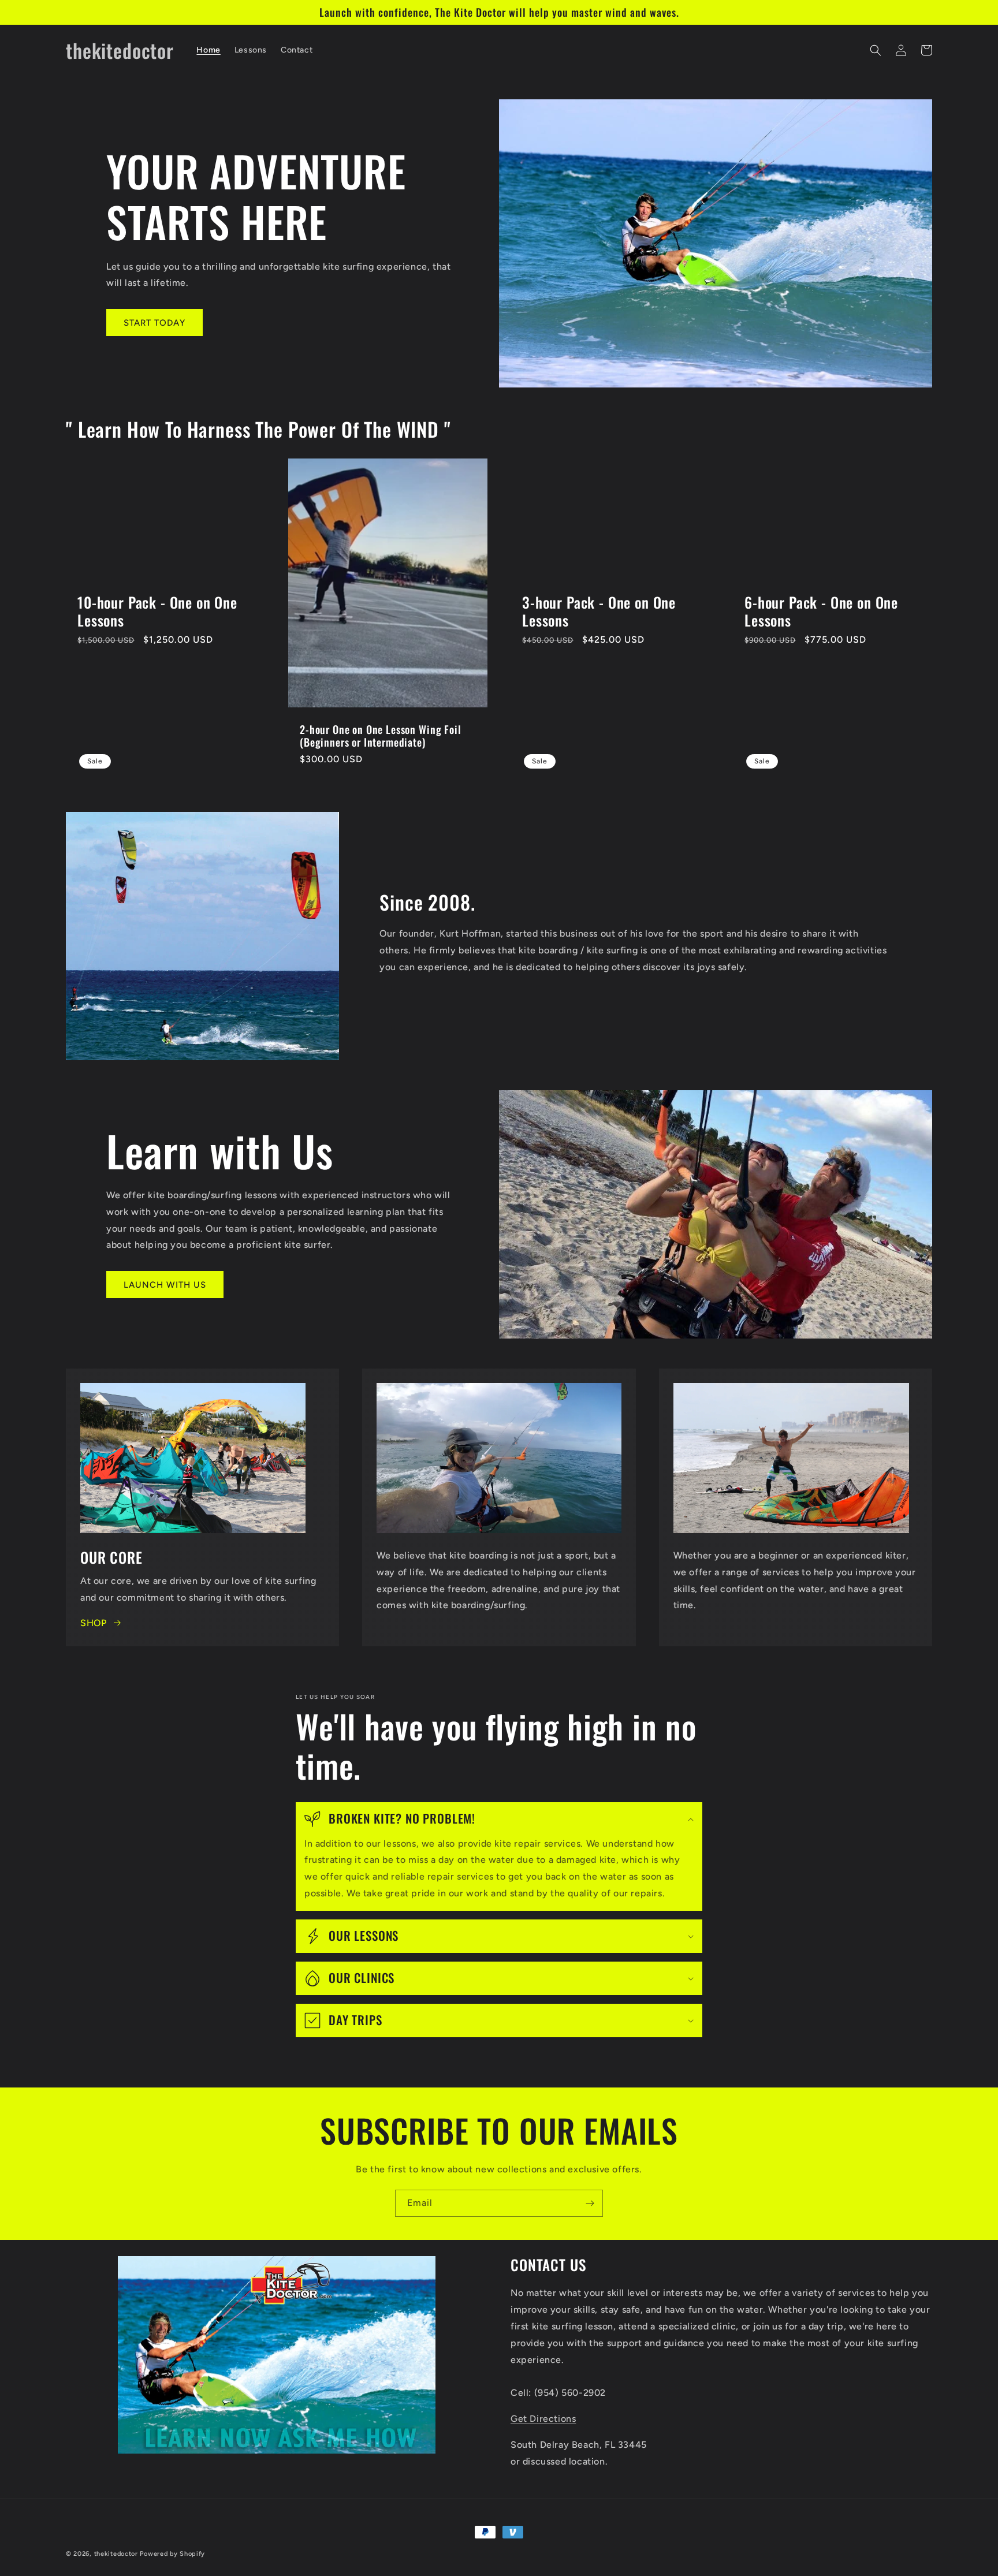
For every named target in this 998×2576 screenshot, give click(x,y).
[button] (876, 50)
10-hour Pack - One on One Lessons (157, 611)
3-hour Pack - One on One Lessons (599, 611)
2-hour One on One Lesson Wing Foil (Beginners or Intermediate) (381, 736)
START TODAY (154, 323)
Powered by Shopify (172, 2554)
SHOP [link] (93, 1623)
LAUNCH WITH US (165, 1285)
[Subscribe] (590, 2203)
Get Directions (543, 2419)
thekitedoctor (116, 2554)
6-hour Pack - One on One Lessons (821, 611)
